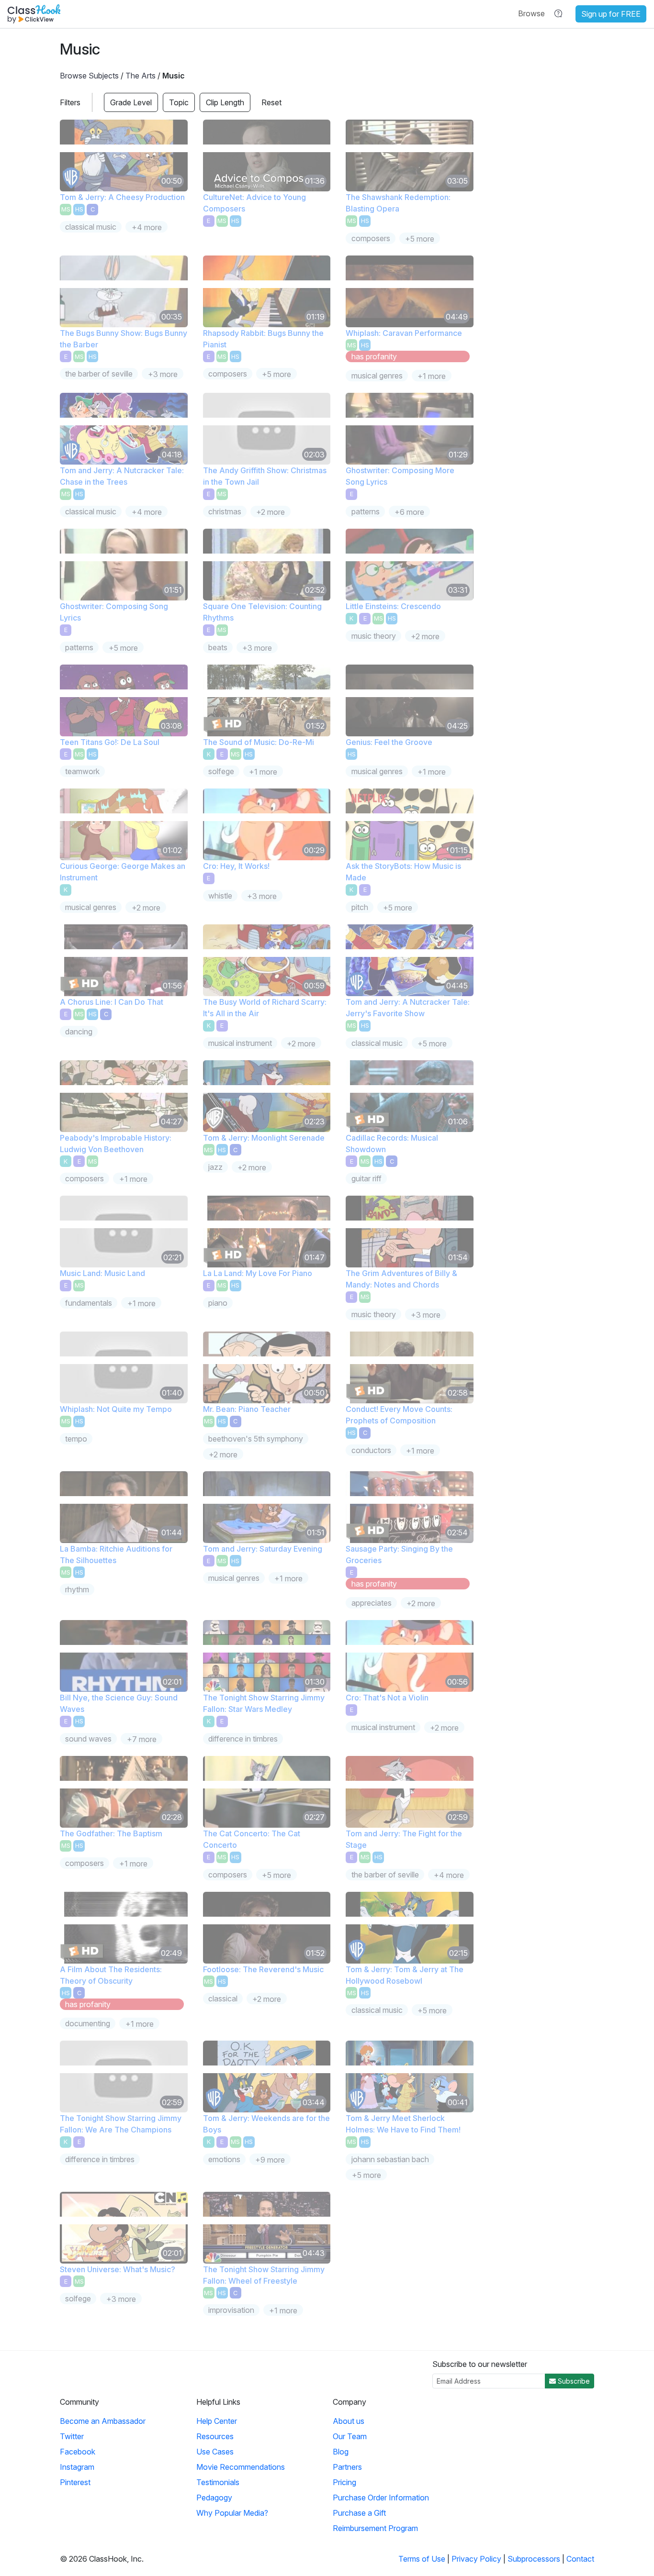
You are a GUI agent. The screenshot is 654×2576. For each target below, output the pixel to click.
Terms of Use (422, 2559)
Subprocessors (534, 2559)
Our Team (350, 2436)
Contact (580, 2559)
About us (349, 2421)
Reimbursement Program (375, 2528)
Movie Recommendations (241, 2467)
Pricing (344, 2482)
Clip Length (225, 102)
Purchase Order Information (381, 2498)
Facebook (78, 2452)
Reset (271, 102)
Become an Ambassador (103, 2421)
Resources (215, 2436)
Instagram (77, 2467)
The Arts (141, 76)
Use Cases (215, 2452)
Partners (347, 2467)
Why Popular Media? (232, 2513)
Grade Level (131, 102)
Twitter (72, 2436)
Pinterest (75, 2482)
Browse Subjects (89, 76)
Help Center (217, 2421)
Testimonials (218, 2482)
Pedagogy (214, 2498)
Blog (341, 2452)
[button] (531, 13)
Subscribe (573, 2381)
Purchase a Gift (359, 2513)
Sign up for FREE (611, 14)
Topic (179, 102)
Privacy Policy (476, 2559)
